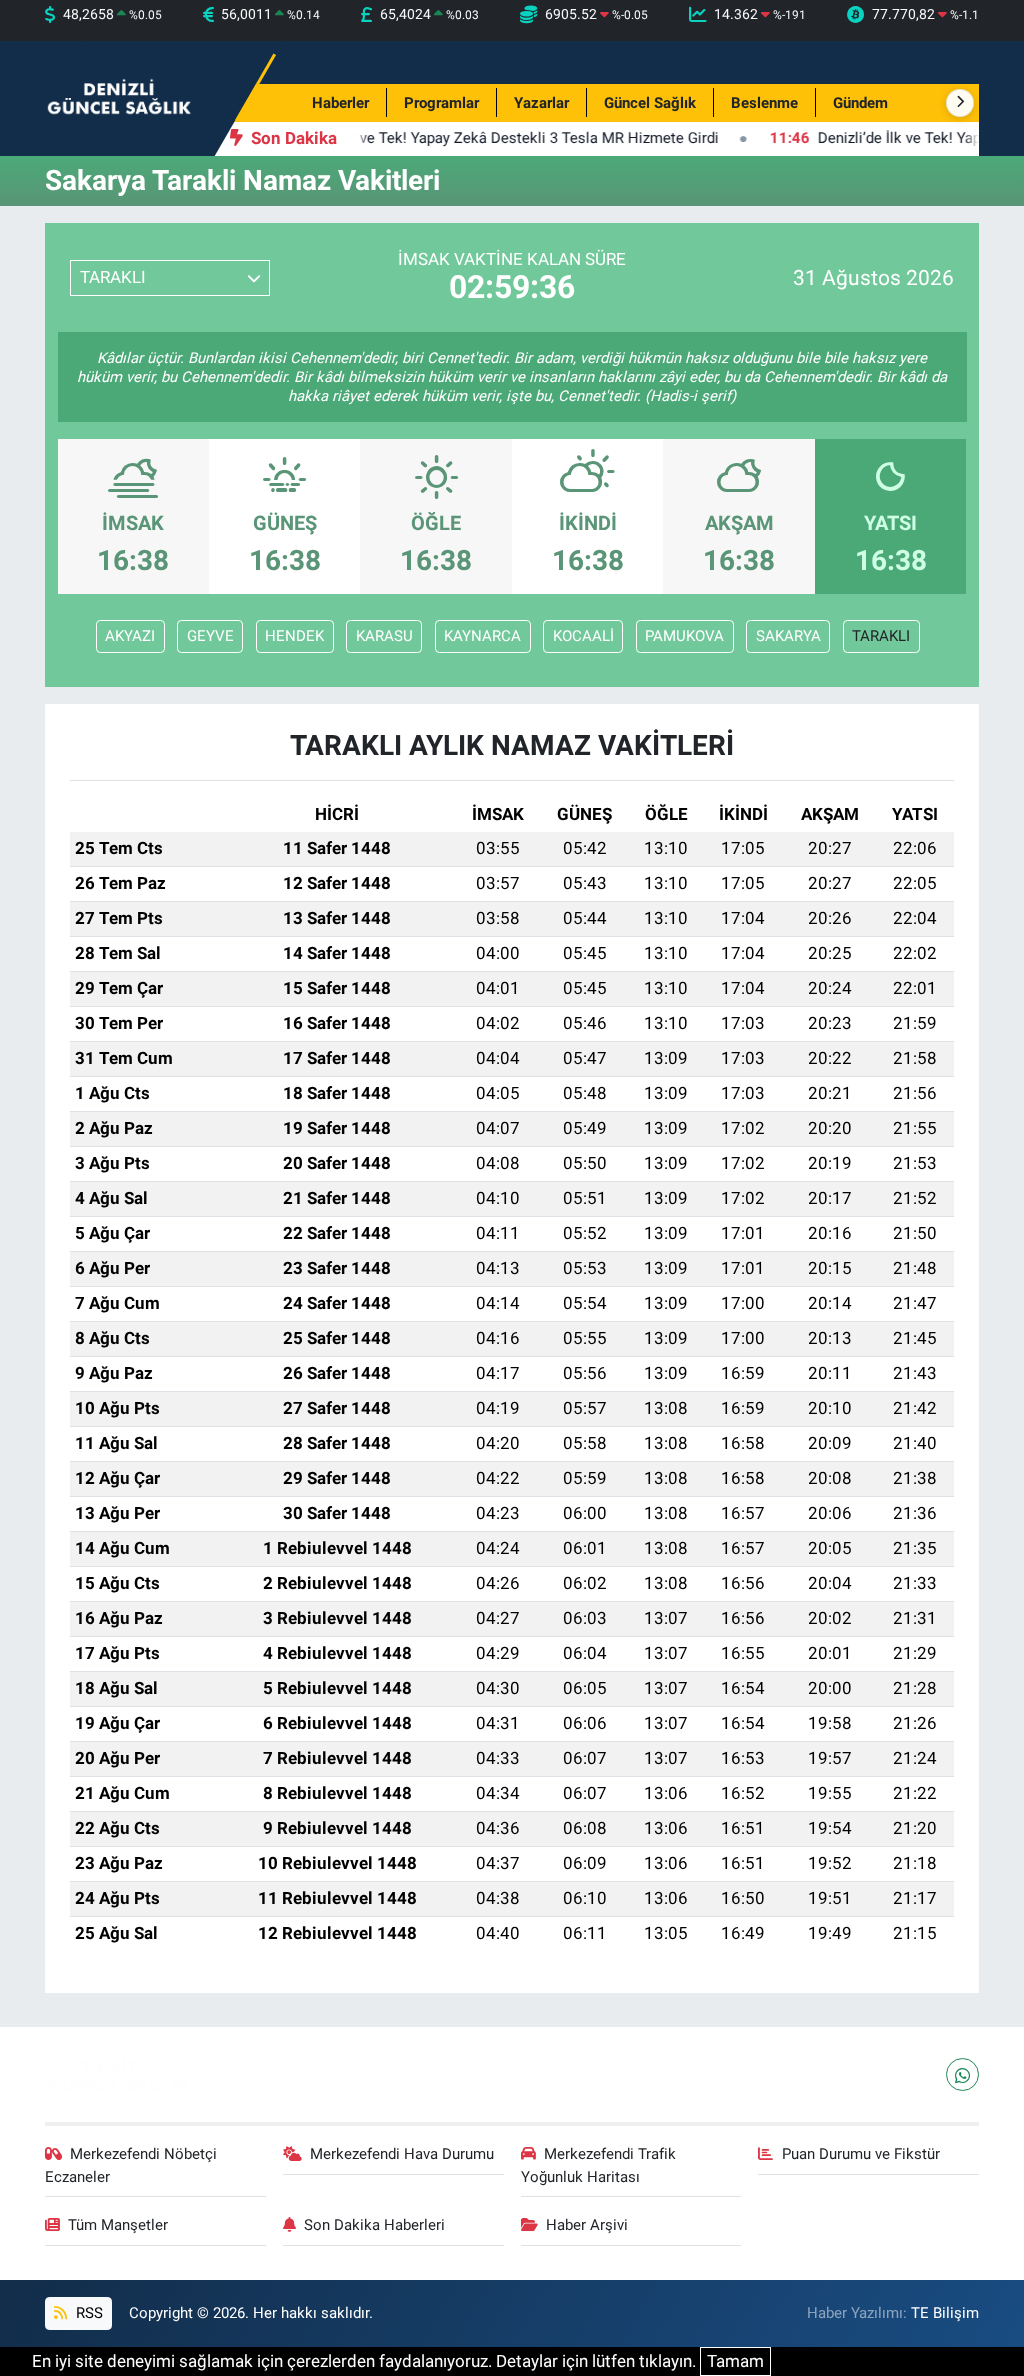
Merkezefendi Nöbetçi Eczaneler (131, 2165)
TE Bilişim (945, 2313)
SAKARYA (788, 636)
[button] (960, 103)
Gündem (860, 103)
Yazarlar (541, 103)
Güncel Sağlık (650, 103)
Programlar (441, 103)
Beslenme (764, 103)
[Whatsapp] (962, 2074)
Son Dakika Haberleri (374, 2225)
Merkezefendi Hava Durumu (402, 2154)
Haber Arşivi (587, 2225)
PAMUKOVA (684, 636)
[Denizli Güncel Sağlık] (120, 97)
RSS (87, 2313)
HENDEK (294, 636)
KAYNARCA (482, 636)
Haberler (340, 103)
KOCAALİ (583, 636)
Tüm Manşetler (118, 2225)
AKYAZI (130, 636)
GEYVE (210, 636)
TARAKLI (881, 636)
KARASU (384, 636)
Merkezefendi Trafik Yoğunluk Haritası (599, 2165)
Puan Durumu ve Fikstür (861, 2154)
